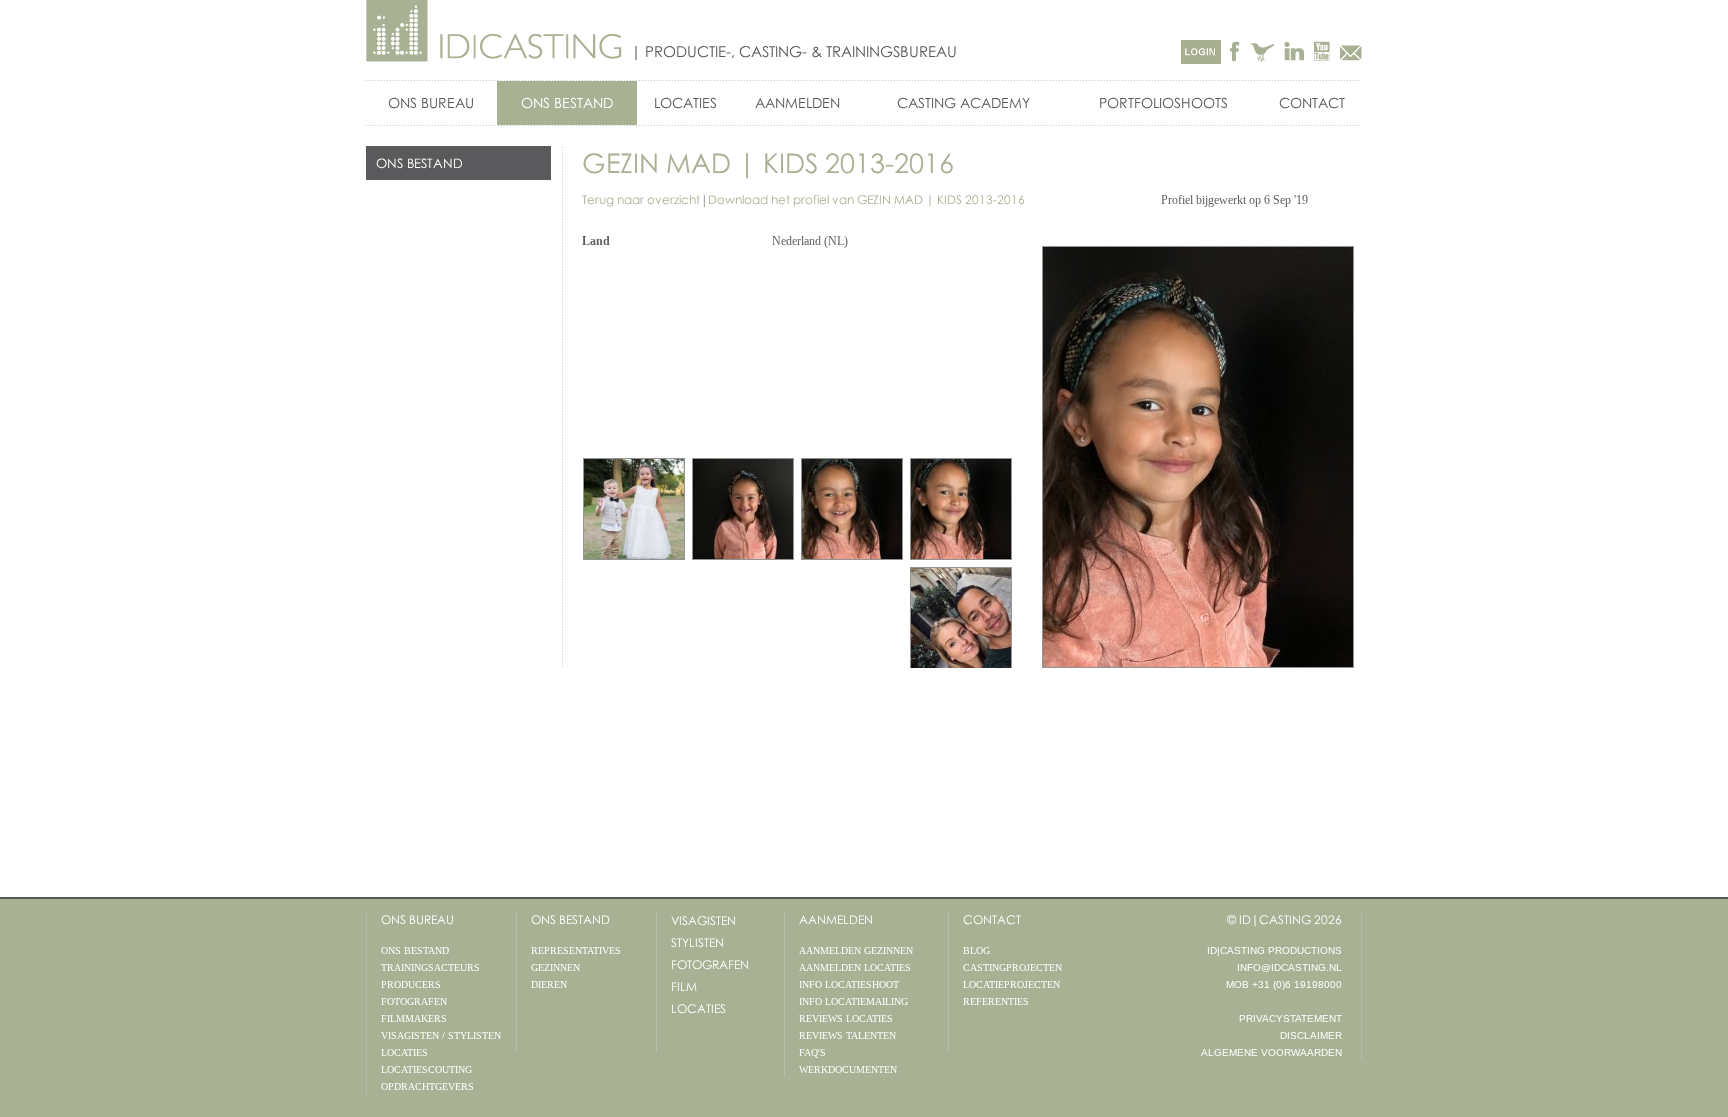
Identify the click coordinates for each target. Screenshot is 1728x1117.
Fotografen (710, 964)
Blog (976, 950)
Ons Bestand (570, 919)
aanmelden (836, 919)
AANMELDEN (797, 102)
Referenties (996, 1001)
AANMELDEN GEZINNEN (856, 950)
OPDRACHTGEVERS (427, 1086)
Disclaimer (1311, 1035)
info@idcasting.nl (1289, 967)
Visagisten (703, 920)
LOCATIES (685, 102)
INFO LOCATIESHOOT (849, 984)
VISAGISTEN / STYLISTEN (441, 1035)
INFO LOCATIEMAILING (853, 1001)
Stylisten (697, 942)
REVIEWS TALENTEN (847, 1035)
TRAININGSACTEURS (430, 967)
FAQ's (812, 1052)
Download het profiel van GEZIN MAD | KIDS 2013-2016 (866, 199)
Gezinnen (555, 967)
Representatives (576, 950)
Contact (1312, 102)
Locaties (698, 1008)
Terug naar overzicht (641, 199)
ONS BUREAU (431, 102)
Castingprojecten (1012, 967)
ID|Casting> (495, 31)
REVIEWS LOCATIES (846, 1018)
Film (684, 986)
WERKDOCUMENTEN (848, 1069)
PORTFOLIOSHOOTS (1163, 102)
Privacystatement (1290, 1018)
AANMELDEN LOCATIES (855, 967)
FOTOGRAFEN (414, 1001)
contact (992, 919)
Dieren (549, 984)
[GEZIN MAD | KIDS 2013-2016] (961, 509)
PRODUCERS (411, 984)
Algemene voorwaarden (1271, 1052)
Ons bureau (417, 919)
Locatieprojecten (1011, 984)
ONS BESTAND (567, 102)
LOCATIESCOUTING (426, 1069)
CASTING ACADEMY (963, 102)
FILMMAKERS (414, 1018)
